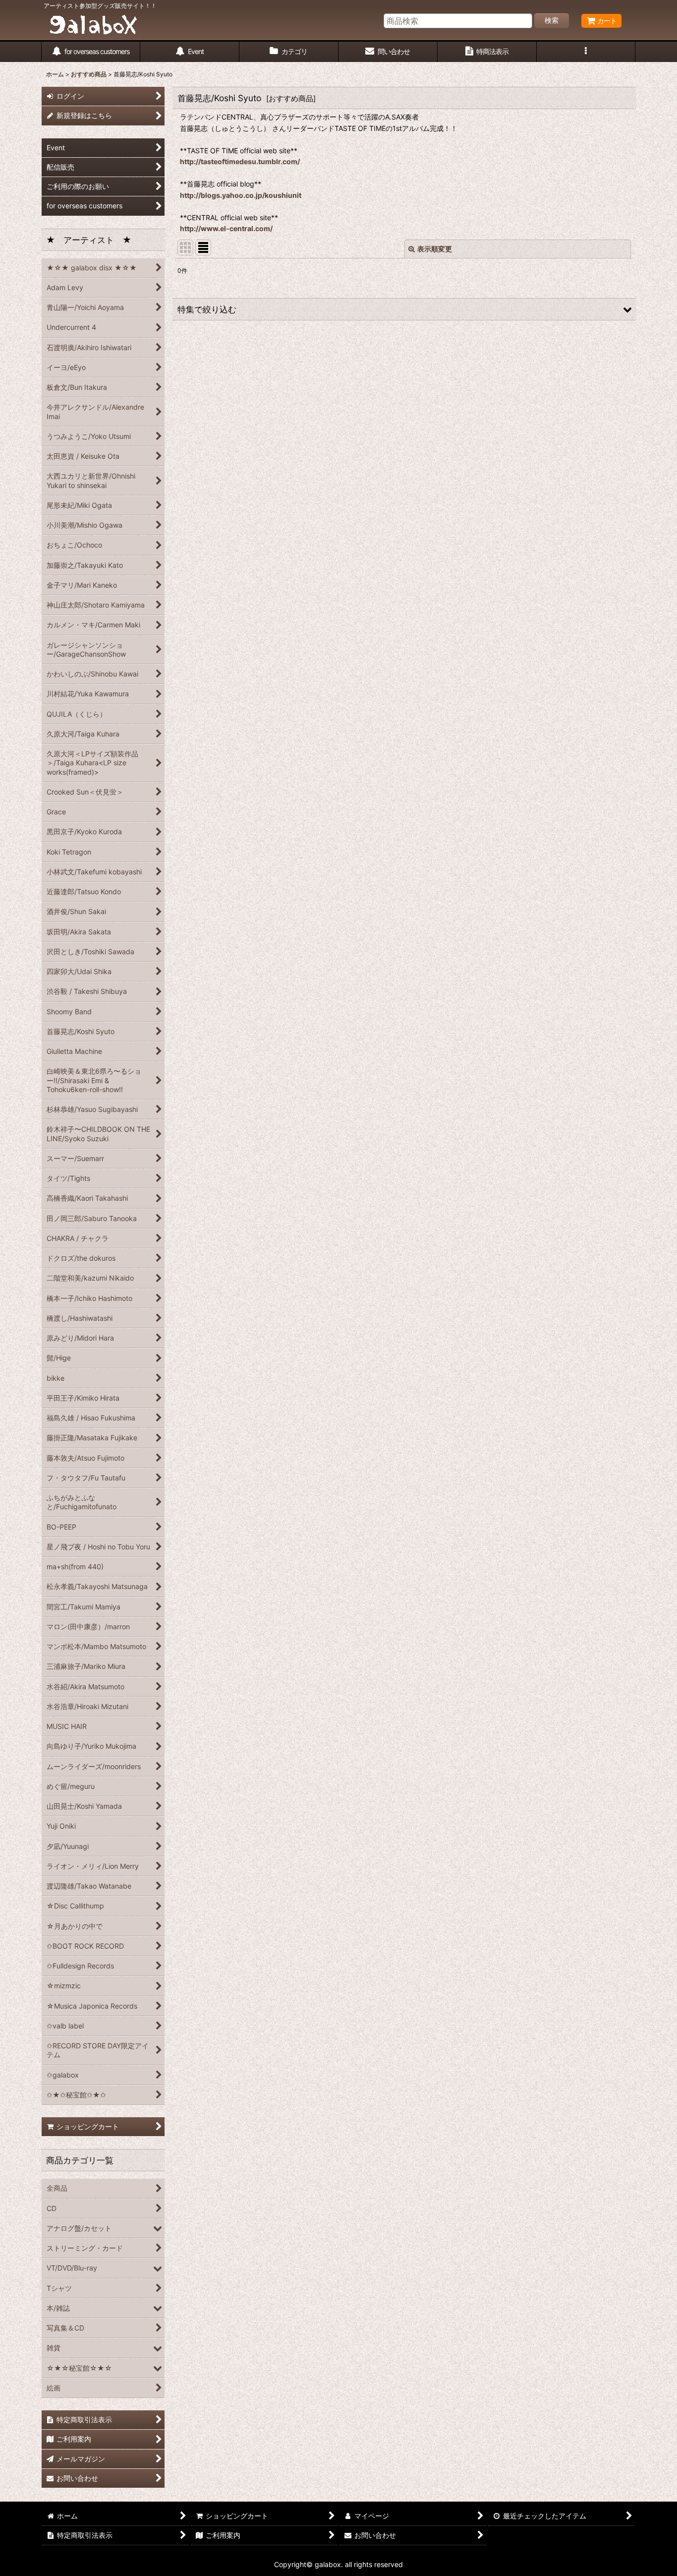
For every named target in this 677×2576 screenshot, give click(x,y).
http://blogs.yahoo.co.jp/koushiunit (241, 195)
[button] (586, 52)
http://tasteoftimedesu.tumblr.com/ (240, 161)
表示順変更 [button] (435, 249)
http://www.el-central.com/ (226, 228)
